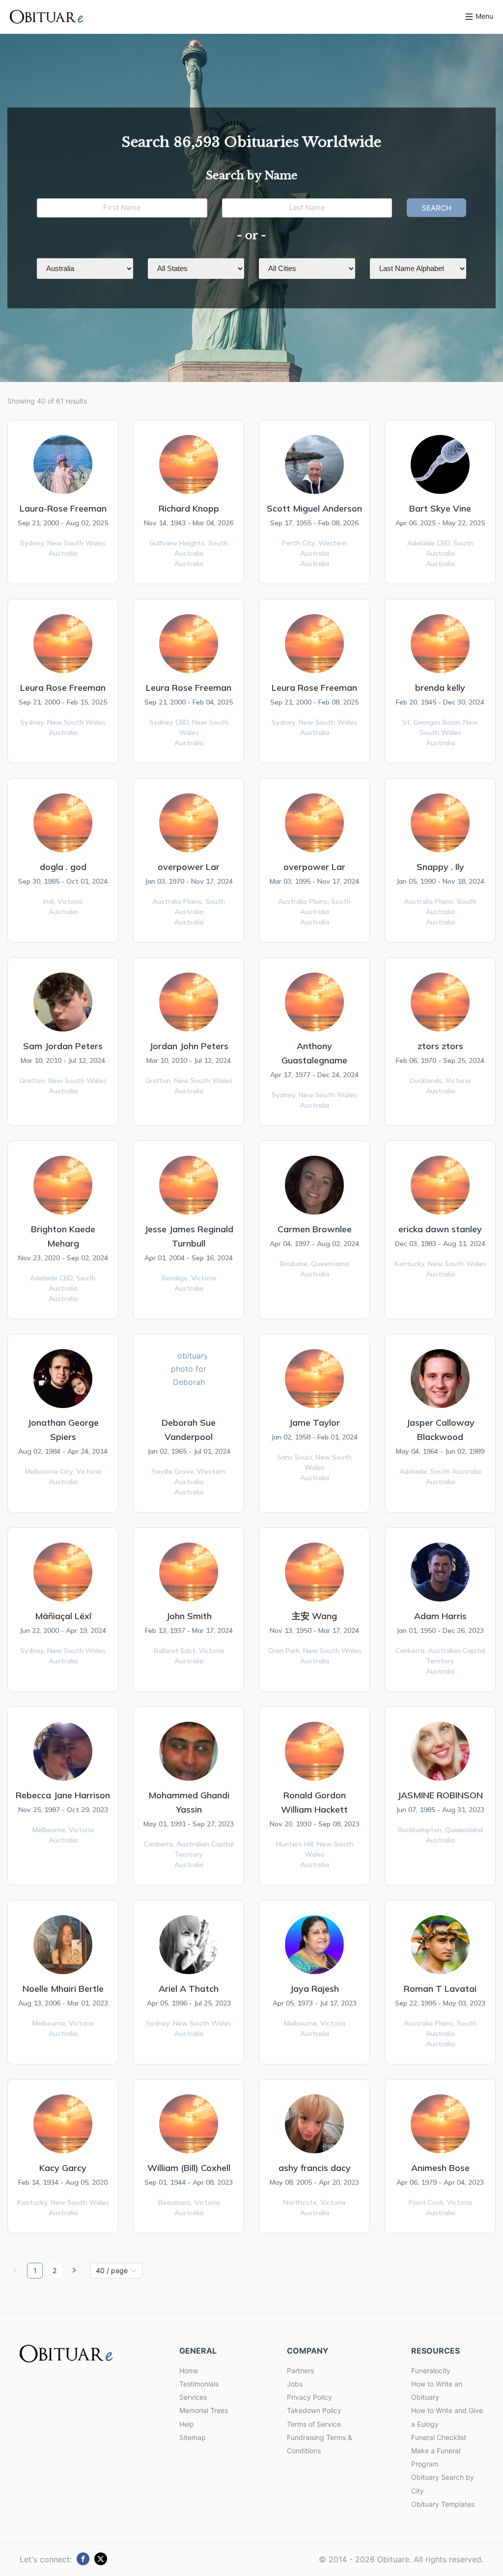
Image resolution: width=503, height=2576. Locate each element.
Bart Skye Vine (440, 508)
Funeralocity (431, 2371)
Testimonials (199, 2384)
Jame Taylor (314, 1423)
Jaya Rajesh (314, 1989)
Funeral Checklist (439, 2437)
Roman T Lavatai (440, 1989)
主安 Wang (314, 1616)
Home (189, 2371)
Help (187, 2424)
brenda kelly (440, 688)
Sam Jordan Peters (63, 1046)
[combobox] (112, 2271)
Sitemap (193, 2437)
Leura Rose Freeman (63, 688)
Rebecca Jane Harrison (63, 1795)
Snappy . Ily (440, 867)
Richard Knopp (189, 508)
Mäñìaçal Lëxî (63, 1616)
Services (193, 2397)
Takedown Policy (314, 2410)
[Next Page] (74, 2271)
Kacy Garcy (63, 2168)
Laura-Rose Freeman (63, 508)
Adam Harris (440, 1616)
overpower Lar (189, 867)
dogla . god (63, 867)
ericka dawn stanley (440, 1229)
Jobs (295, 2384)
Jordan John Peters (189, 1046)
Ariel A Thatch (189, 1989)
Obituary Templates (443, 2504)
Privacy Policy (309, 2397)
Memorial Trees (204, 2410)
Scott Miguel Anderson (314, 508)
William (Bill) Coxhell (189, 2168)
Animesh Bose (440, 2168)
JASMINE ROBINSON (440, 1795)
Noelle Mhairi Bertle (63, 1989)
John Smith (189, 1616)
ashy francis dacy (315, 2168)
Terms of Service (314, 2424)
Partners (300, 2371)
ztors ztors (440, 1046)
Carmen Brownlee (315, 1229)
